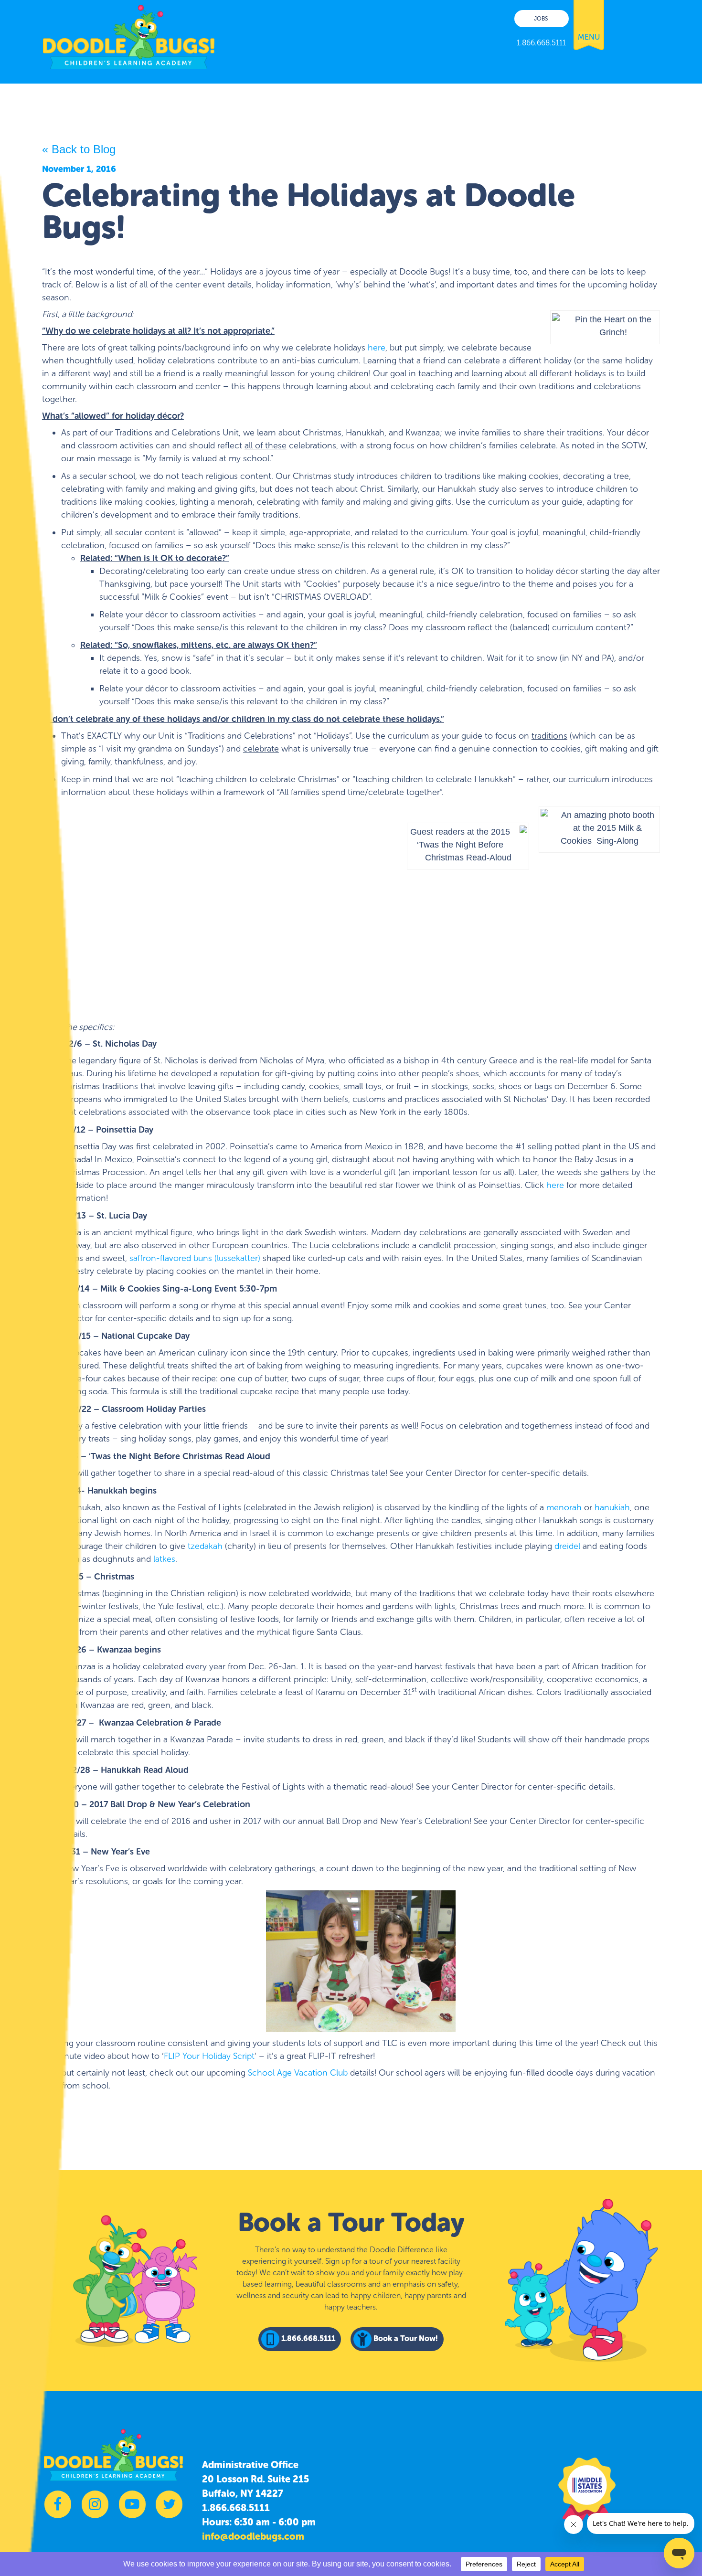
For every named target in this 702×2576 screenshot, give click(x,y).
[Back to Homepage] (129, 35)
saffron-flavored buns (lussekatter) (195, 1258)
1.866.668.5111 (236, 2508)
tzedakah (205, 1546)
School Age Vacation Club (298, 2073)
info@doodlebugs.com (253, 2536)
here (377, 348)
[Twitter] (169, 2509)
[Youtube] (132, 2509)
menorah (564, 1507)
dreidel (567, 1546)
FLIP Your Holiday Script (209, 2056)
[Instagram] (95, 2509)
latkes (164, 1559)
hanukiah (612, 1507)
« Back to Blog (79, 149)
